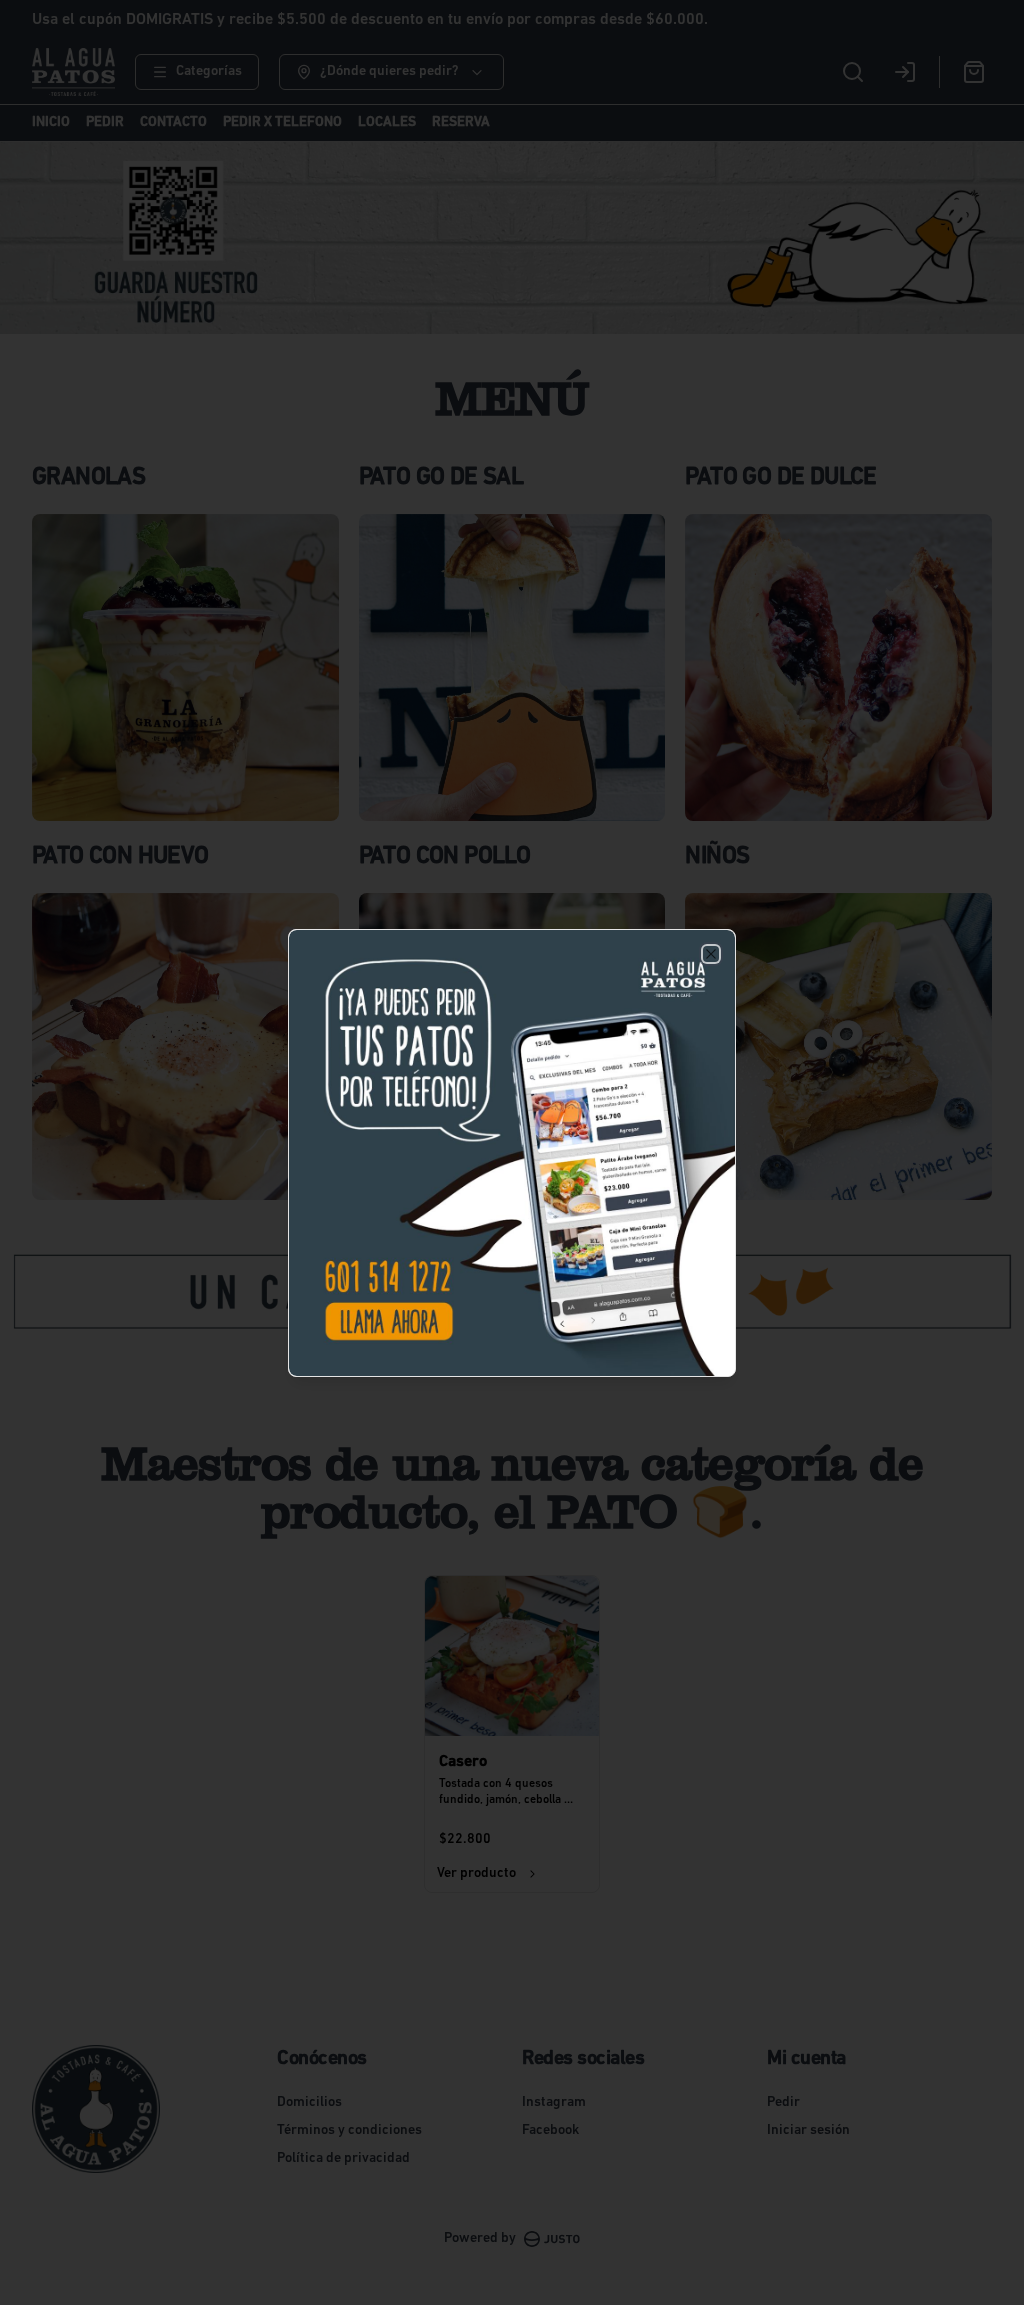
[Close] (711, 954)
